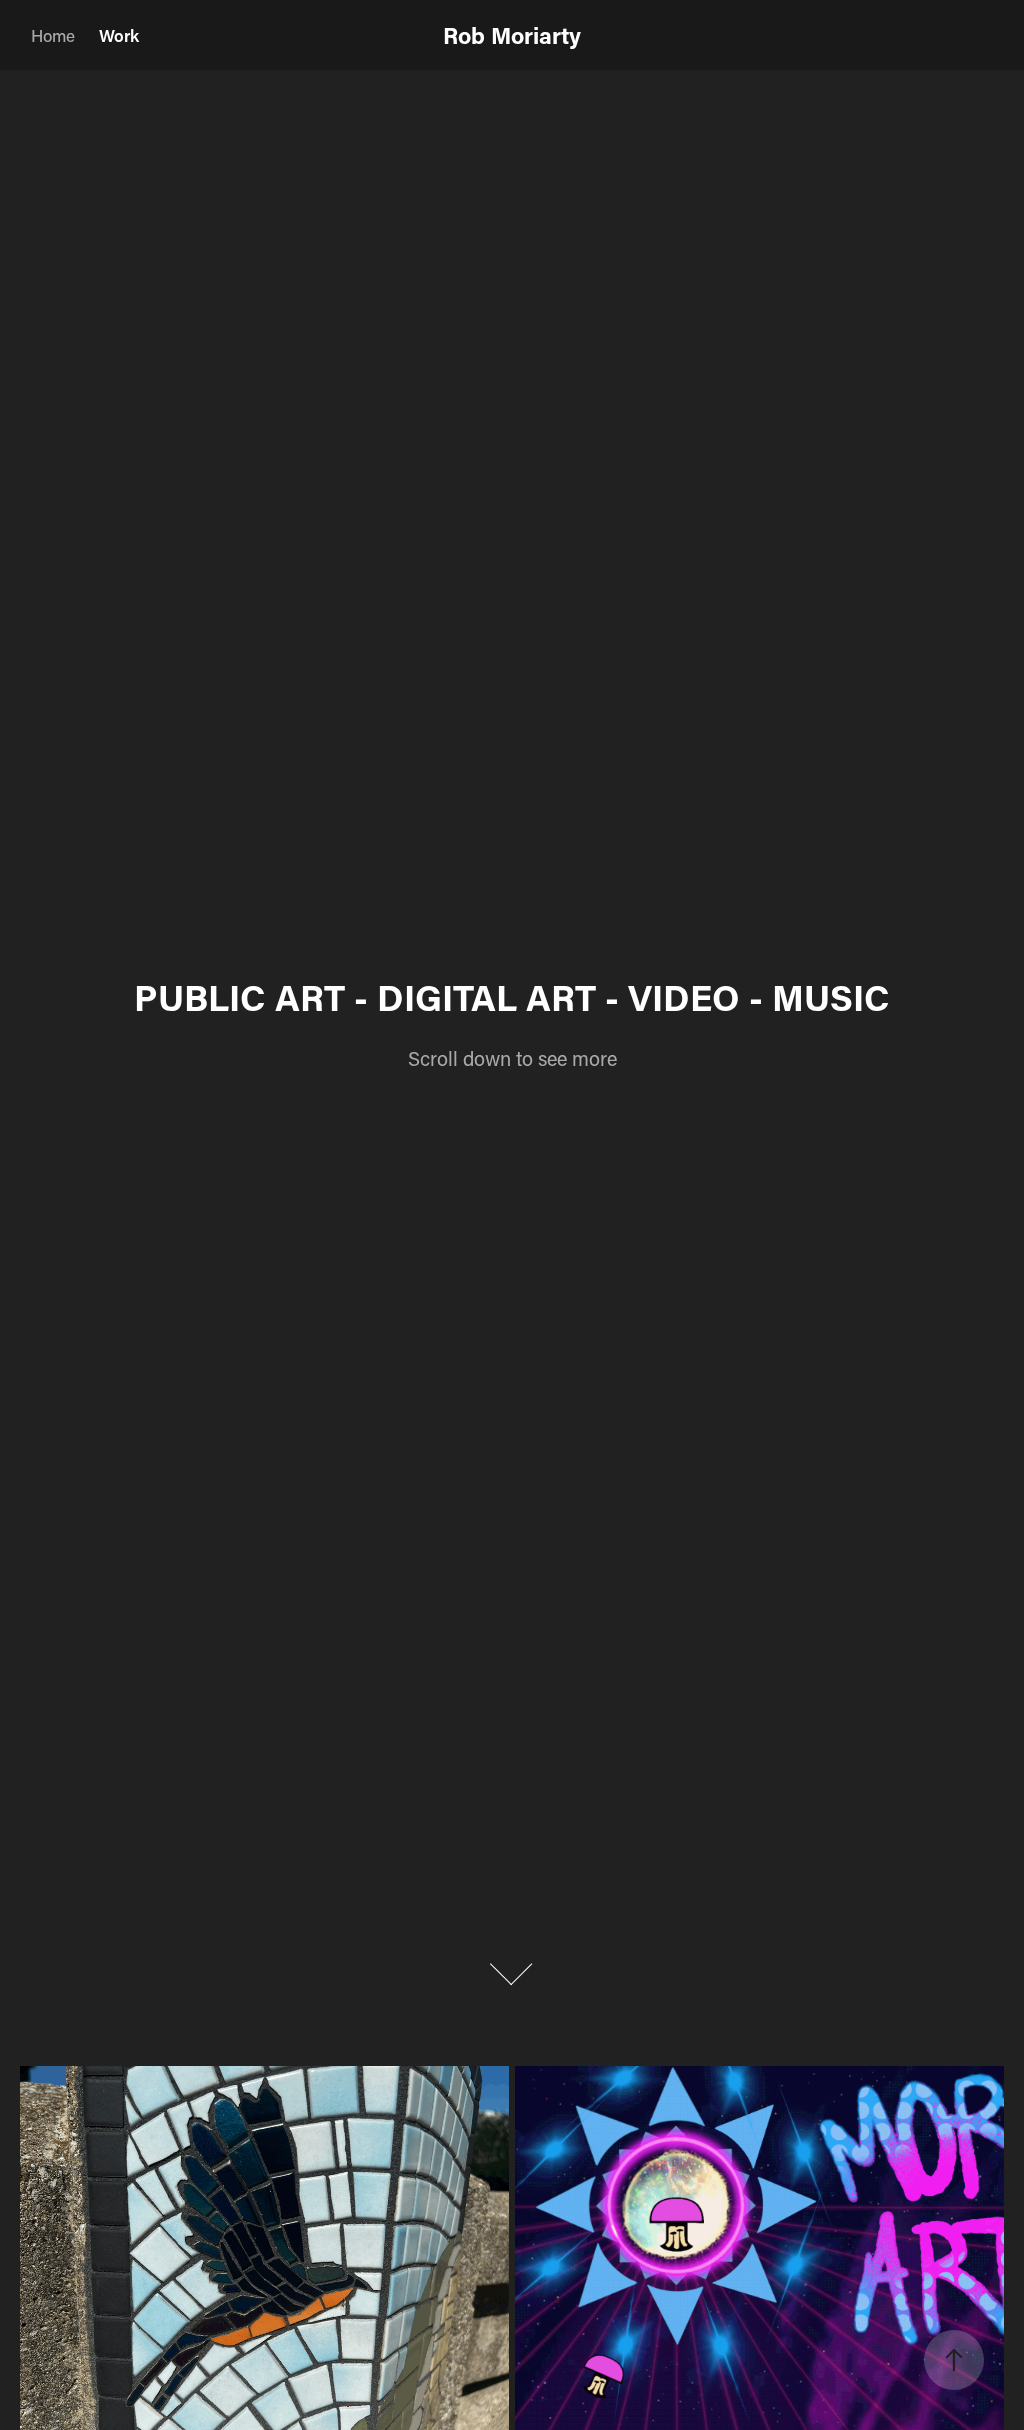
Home (53, 35)
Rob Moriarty (512, 35)
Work (119, 35)
